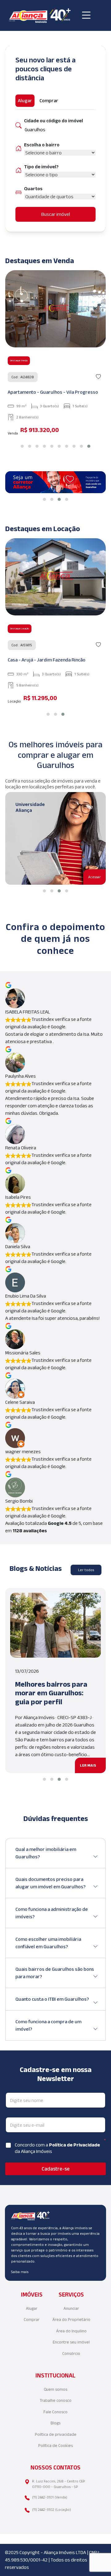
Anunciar (71, 2308)
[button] (22, 446)
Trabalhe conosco (56, 2400)
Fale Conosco (55, 2412)
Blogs (55, 2423)
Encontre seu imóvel (71, 2342)
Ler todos (86, 1570)
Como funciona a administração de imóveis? (52, 1913)
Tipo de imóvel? (41, 167)
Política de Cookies (55, 2446)
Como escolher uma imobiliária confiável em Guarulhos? (48, 1943)
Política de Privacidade (74, 2145)
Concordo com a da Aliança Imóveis (57, 2148)
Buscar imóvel (56, 214)
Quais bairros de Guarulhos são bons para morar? (55, 1973)
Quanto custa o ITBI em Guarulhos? (52, 1999)
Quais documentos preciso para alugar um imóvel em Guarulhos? (50, 1883)
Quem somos (55, 2389)
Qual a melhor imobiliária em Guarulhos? (46, 1853)
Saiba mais (20, 2272)
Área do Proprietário (71, 2320)
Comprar (32, 2320)
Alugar (32, 2308)
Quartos (33, 189)
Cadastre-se (56, 2169)
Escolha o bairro (42, 145)
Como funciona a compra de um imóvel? (48, 2025)
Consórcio (71, 2354)
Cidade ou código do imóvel (53, 121)
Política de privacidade (56, 2434)
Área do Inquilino (71, 2331)
